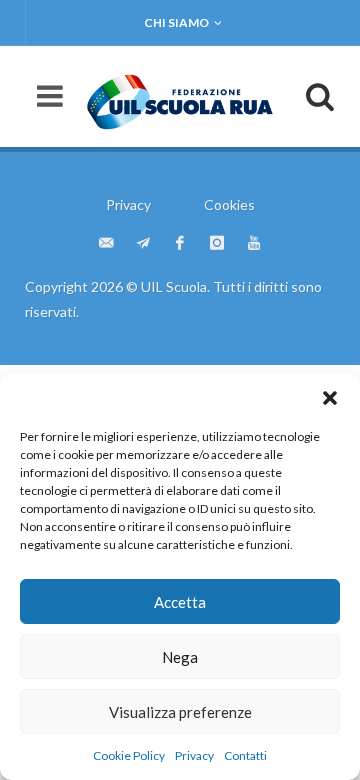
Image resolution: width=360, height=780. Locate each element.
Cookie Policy (129, 755)
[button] (330, 398)
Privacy (194, 755)
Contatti (245, 755)
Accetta (180, 602)
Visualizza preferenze (180, 712)
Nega (180, 657)
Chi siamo (176, 22)
